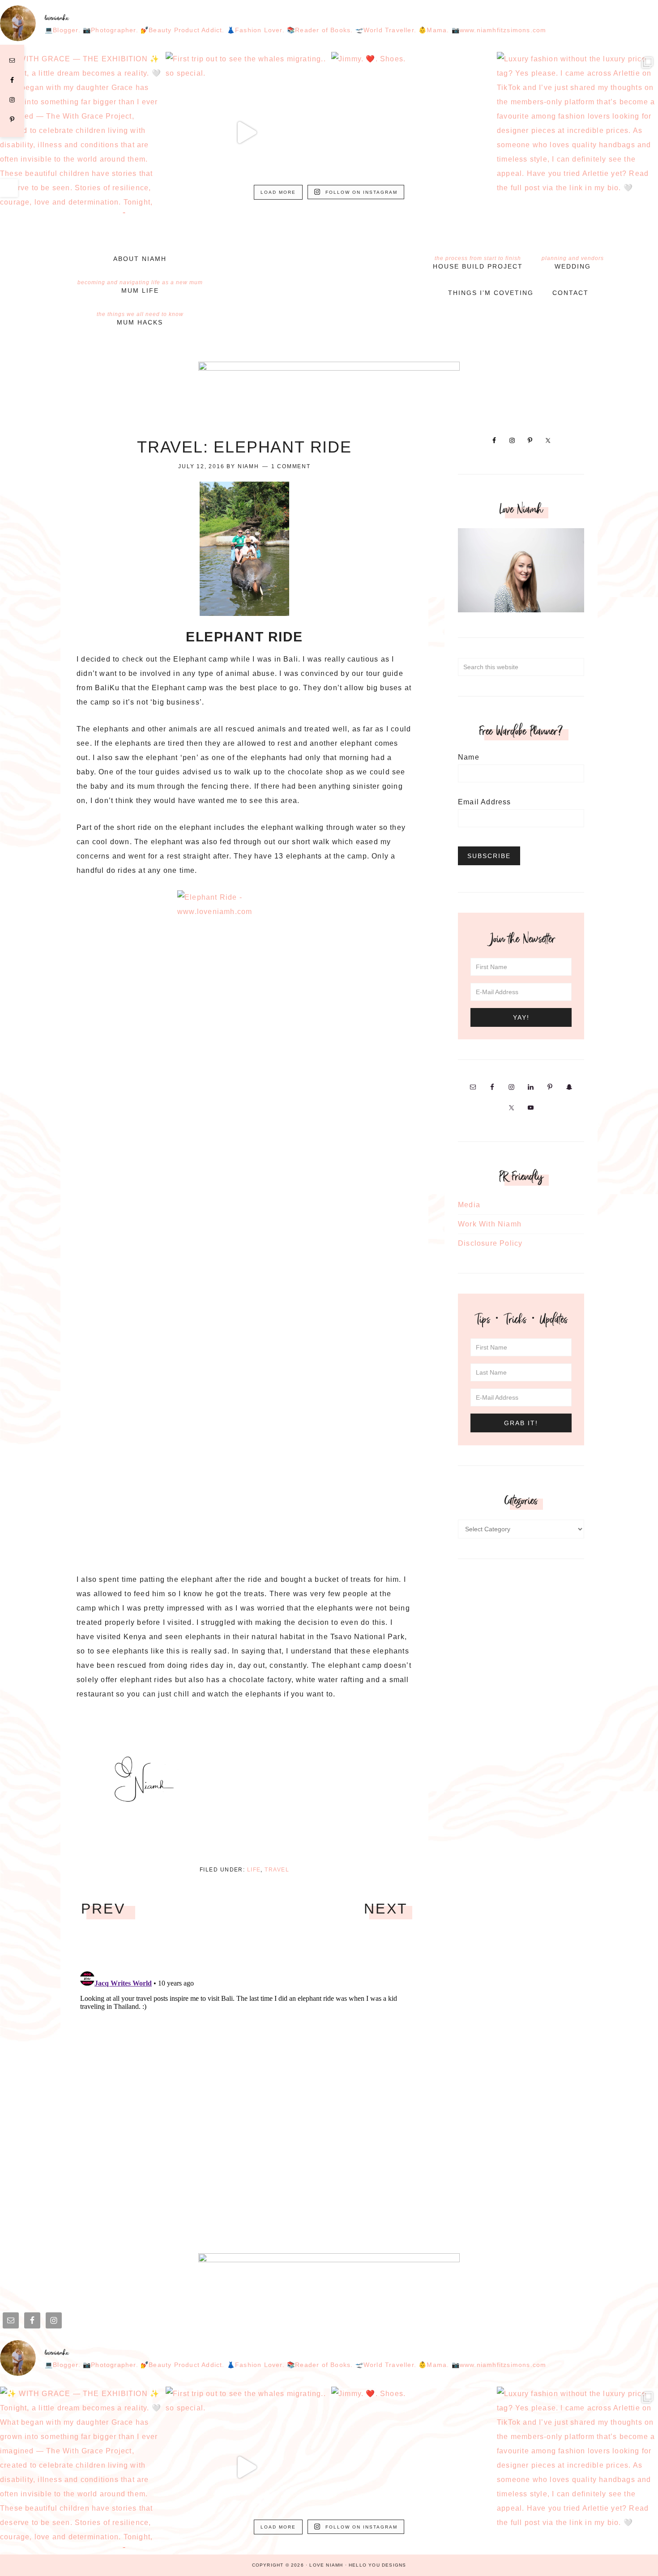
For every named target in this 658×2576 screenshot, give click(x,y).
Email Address (485, 802)
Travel (277, 1870)
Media (469, 1205)
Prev (103, 1909)
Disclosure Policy (490, 1243)
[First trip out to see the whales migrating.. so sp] (246, 132)
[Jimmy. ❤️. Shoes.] (412, 132)
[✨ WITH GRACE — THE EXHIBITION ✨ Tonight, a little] (81, 132)
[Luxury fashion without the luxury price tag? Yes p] (577, 132)
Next (386, 1909)
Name (469, 757)
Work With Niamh (490, 1224)
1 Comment (291, 466)
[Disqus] (244, 2080)
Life (254, 1870)
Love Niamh (329, 263)
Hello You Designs (377, 2565)
